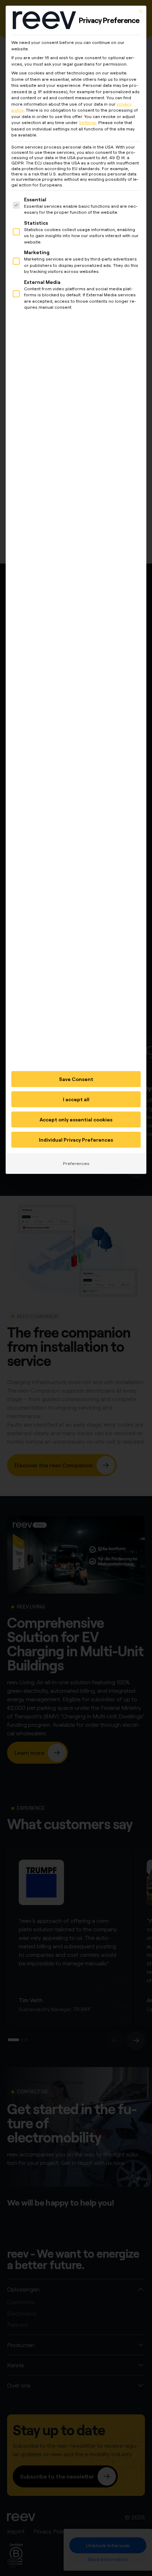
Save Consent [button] (76, 1079)
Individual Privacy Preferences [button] (76, 1140)
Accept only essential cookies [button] (76, 1119)
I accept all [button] (76, 1099)
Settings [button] (87, 122)
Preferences (76, 1163)
